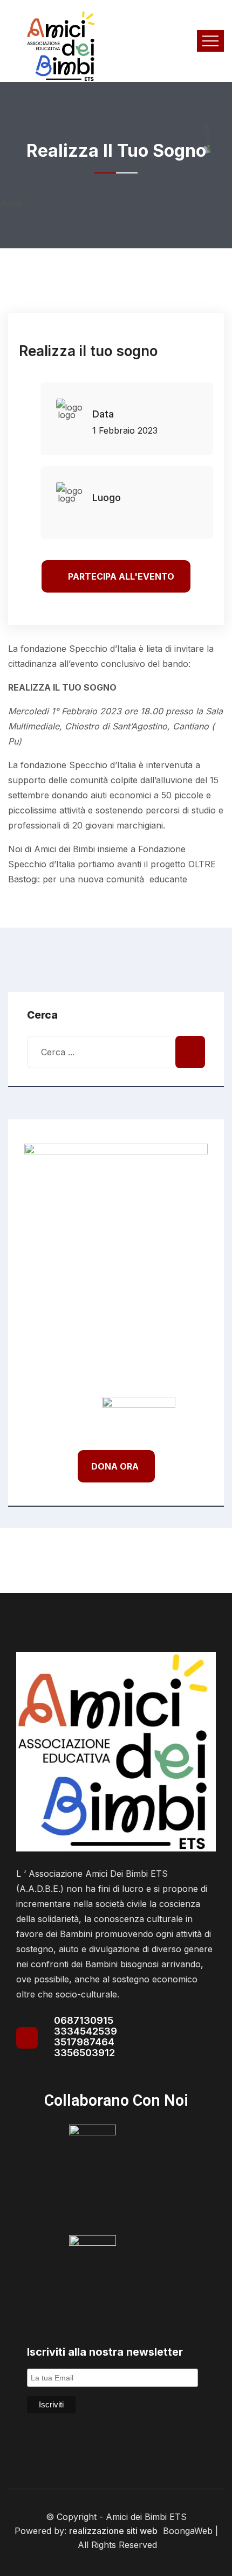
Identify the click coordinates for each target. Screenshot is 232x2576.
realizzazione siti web (113, 2531)
